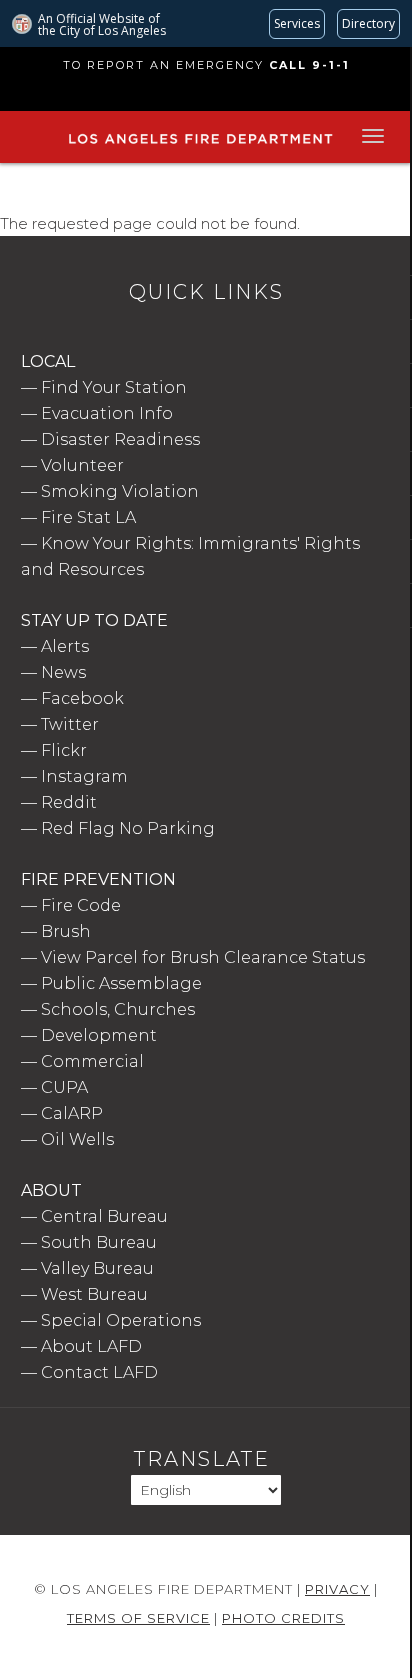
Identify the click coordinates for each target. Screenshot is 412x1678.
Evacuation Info (107, 413)
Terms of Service (138, 1618)
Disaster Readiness (120, 439)
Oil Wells (77, 1139)
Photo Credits (283, 1618)
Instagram (84, 776)
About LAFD (91, 1346)
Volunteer (82, 465)
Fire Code (81, 905)
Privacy (337, 1589)
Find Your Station (114, 387)
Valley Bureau (97, 1268)
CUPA (64, 1087)
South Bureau (99, 1242)
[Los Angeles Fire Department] (199, 145)
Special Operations (121, 1320)
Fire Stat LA (88, 517)
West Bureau (94, 1294)
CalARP (72, 1113)
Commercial (92, 1061)
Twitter (70, 724)
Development (99, 1035)
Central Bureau (104, 1216)
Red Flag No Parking (128, 828)
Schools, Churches (118, 1009)
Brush (66, 931)
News (63, 672)
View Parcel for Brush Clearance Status (203, 957)
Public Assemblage (121, 983)
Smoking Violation (120, 491)
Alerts (65, 646)
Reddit (69, 802)
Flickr (64, 750)
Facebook (82, 698)
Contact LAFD (99, 1372)
